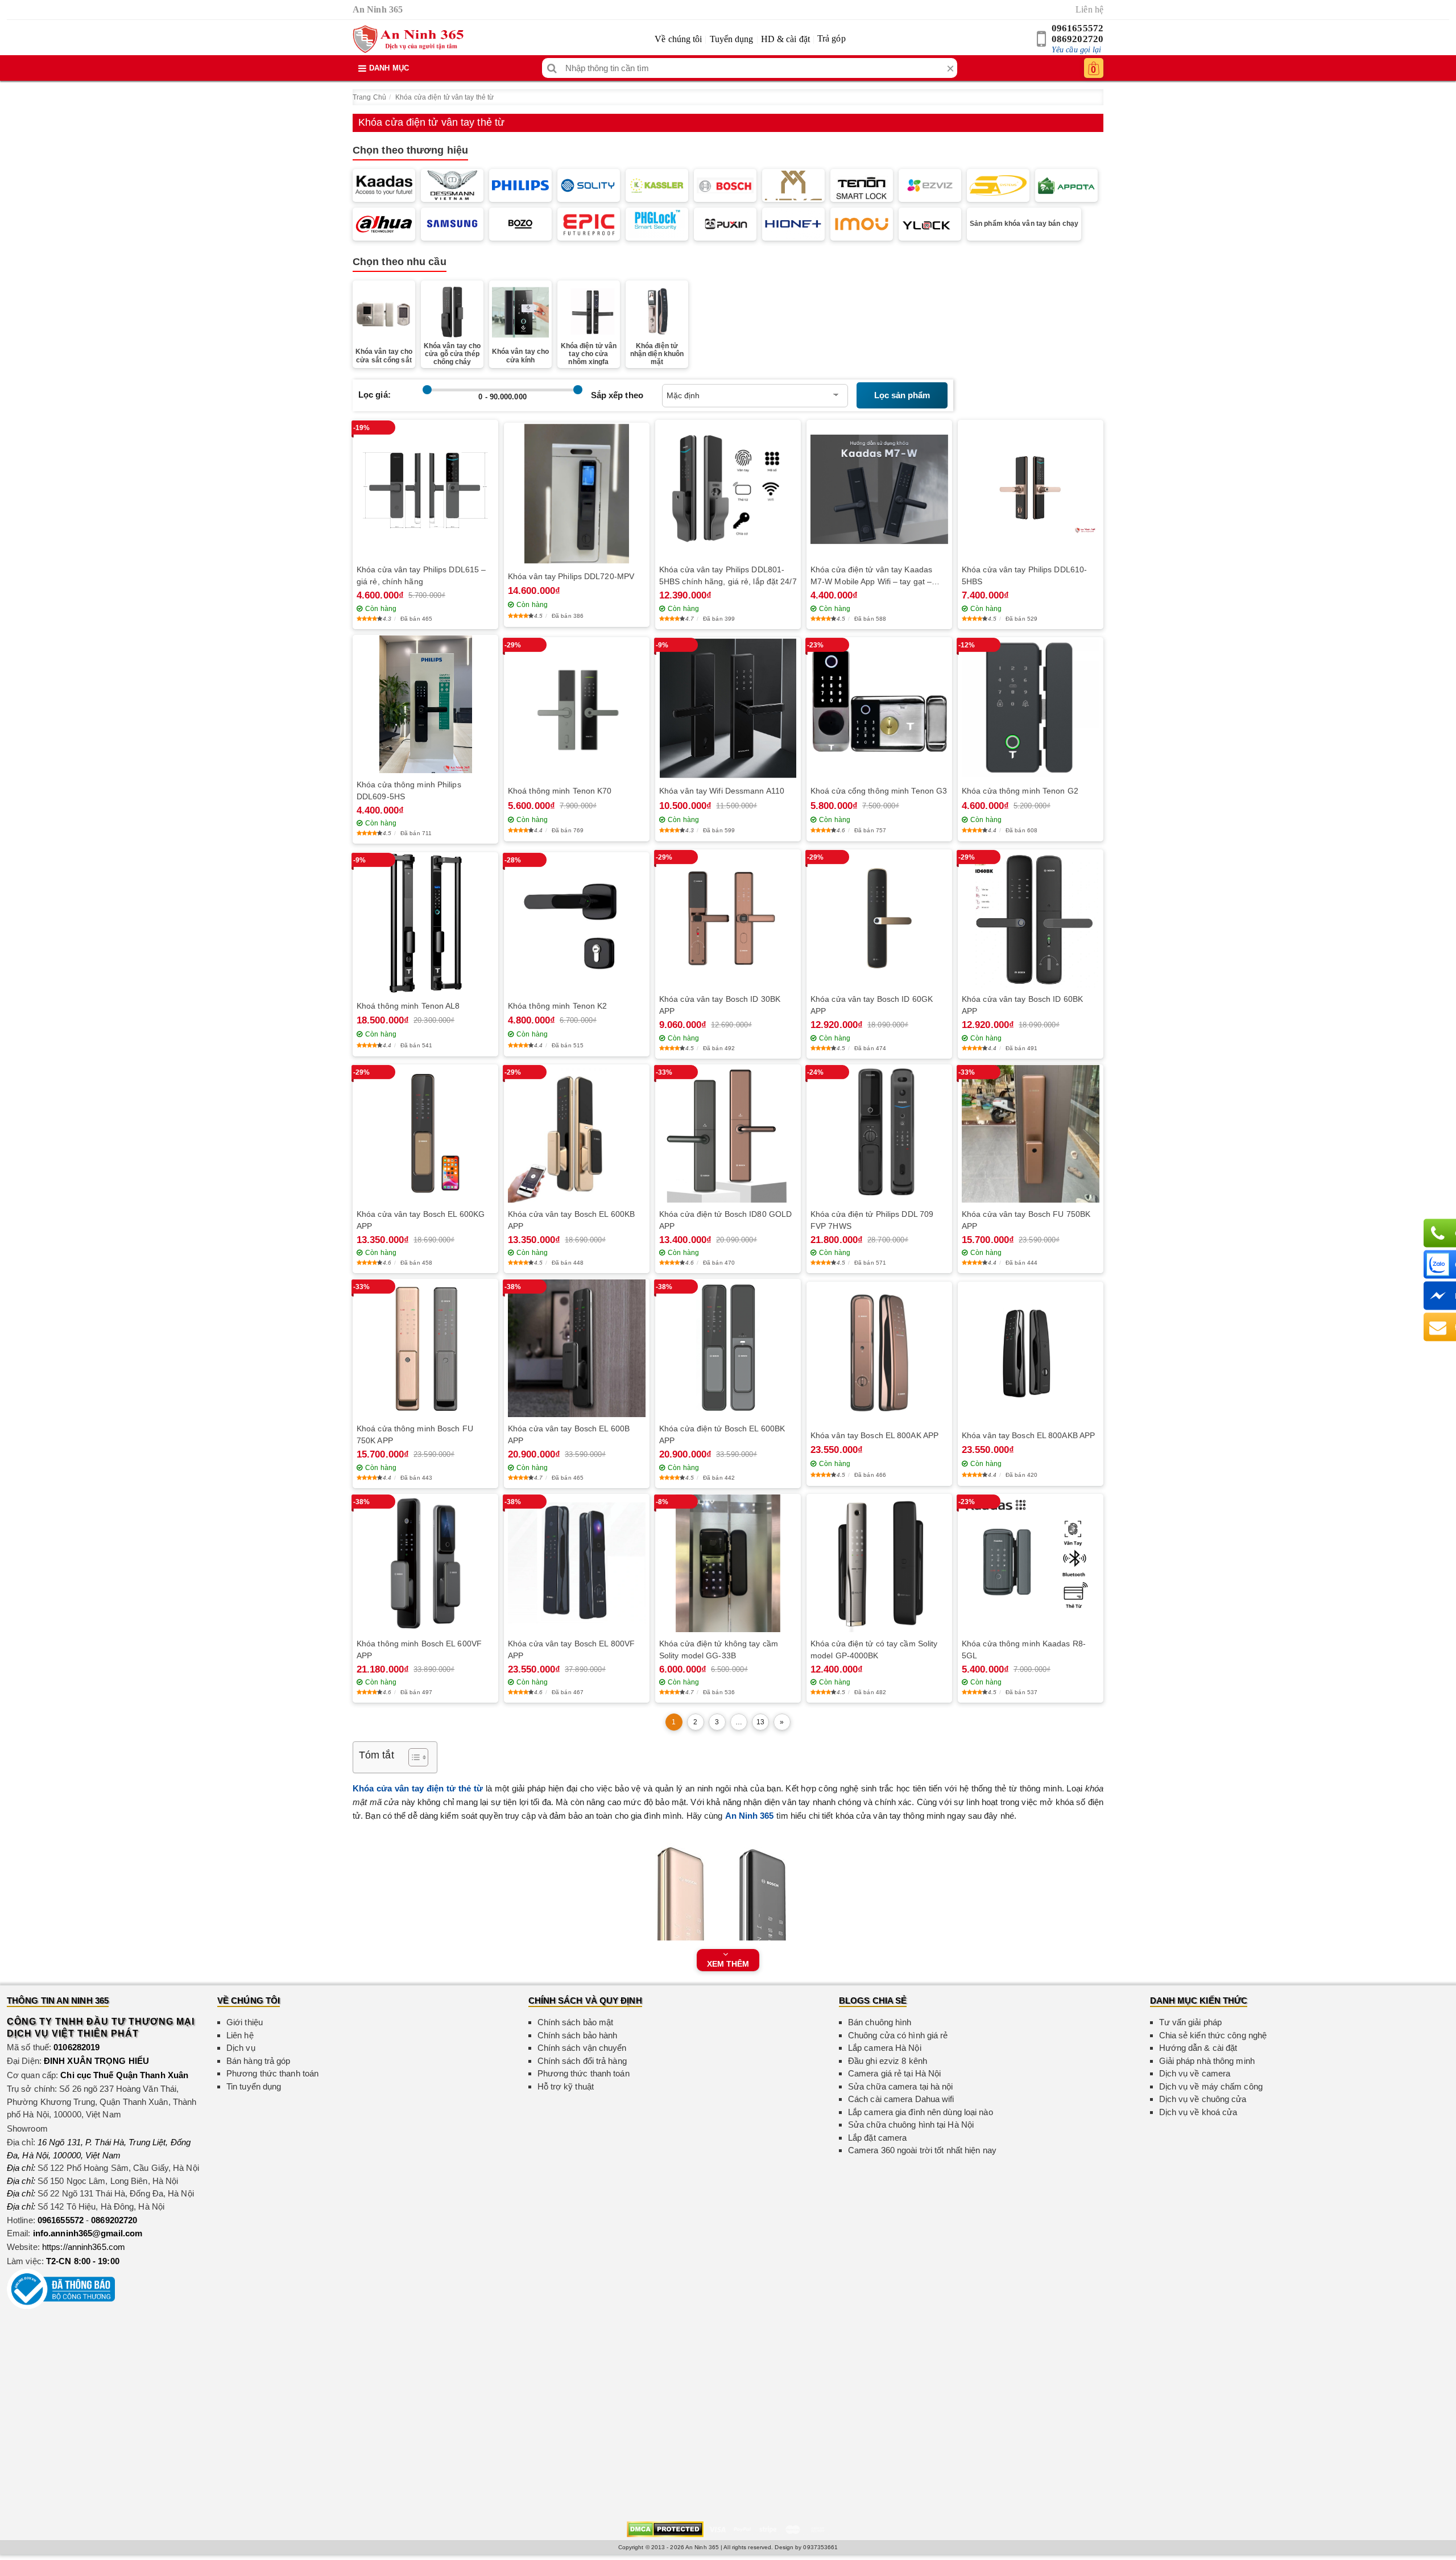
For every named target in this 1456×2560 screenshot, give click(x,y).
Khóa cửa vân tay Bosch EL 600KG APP (421, 1220)
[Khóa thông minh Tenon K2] (577, 923)
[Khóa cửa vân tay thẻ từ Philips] (520, 185)
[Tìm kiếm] (552, 68)
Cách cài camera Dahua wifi (901, 2099)
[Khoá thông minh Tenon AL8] (425, 923)
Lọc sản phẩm (902, 395)
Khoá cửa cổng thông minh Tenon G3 (879, 791)
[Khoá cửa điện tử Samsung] (452, 224)
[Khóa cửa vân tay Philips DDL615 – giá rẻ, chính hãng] (425, 490)
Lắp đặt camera (877, 2138)
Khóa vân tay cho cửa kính (521, 356)
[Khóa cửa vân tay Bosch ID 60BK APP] (1031, 919)
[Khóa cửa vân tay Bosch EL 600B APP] (577, 1348)
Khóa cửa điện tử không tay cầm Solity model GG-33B (719, 1649)
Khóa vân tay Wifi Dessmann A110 (722, 791)
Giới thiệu (245, 2022)
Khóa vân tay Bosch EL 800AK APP (874, 1435)
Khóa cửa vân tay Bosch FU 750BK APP (1026, 1220)
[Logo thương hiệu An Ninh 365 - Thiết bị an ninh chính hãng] (408, 39)
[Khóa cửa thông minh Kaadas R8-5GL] (1031, 1563)
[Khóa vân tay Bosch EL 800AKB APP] (1031, 1353)
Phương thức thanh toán (272, 2073)
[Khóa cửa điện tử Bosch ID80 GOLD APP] (728, 1134)
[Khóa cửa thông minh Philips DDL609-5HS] (425, 705)
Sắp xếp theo (617, 395)
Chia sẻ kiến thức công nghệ (1213, 2035)
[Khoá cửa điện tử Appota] (1066, 185)
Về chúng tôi (678, 39)
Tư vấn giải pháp (1191, 2022)
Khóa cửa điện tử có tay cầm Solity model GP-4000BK (874, 1649)
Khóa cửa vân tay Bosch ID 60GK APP (872, 1005)
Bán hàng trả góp (258, 2061)
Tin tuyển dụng (254, 2086)
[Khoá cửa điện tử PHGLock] (657, 224)
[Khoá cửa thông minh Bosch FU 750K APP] (425, 1348)
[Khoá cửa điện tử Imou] (862, 224)
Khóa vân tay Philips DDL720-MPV (571, 576)
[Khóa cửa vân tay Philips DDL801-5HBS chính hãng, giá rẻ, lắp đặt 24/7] (728, 489)
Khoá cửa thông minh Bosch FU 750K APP (415, 1434)
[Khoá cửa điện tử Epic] (589, 224)
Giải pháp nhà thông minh (1207, 2061)
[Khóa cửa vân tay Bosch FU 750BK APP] (1031, 1134)
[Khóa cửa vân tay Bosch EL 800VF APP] (577, 1563)
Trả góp (832, 38)
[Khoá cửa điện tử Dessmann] (452, 185)
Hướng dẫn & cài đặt (1198, 2048)
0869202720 (1077, 39)
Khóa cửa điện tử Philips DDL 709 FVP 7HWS (872, 1220)
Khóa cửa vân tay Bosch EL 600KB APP (571, 1220)
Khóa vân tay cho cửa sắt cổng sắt (384, 356)
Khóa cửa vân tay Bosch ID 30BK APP (720, 1005)
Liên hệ (1089, 9)
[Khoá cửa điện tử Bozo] (520, 224)
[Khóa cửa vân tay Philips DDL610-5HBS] (1031, 489)
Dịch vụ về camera (1195, 2073)
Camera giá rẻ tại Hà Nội (894, 2073)
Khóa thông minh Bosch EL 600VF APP (419, 1649)
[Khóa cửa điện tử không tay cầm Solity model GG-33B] (728, 1563)
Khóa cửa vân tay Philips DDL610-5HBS (1024, 575)
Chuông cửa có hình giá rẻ (898, 2035)
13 (760, 1722)
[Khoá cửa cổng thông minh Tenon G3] (879, 708)
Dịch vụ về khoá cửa (1198, 2112)
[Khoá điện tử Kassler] (657, 185)
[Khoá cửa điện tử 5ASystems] (998, 185)
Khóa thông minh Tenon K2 (557, 1006)
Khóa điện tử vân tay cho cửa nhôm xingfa (589, 354)
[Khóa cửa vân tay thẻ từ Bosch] (725, 185)
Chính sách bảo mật (576, 2022)
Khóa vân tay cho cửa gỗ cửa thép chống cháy (452, 354)
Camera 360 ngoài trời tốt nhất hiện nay (922, 2150)
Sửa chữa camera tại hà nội (901, 2086)
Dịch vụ (241, 2048)
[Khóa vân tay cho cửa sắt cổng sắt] (384, 312)
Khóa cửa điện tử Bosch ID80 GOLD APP (725, 1220)
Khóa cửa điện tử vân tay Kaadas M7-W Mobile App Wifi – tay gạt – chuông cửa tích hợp (871, 576)
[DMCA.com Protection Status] (665, 2529)
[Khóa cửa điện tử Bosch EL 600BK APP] (728, 1348)
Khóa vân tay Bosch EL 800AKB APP (1028, 1435)
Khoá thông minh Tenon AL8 (408, 1006)
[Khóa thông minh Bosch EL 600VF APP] (425, 1563)
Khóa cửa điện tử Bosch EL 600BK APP (722, 1434)
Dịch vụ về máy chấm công (1211, 2086)
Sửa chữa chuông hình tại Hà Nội (911, 2125)
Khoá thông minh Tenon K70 (560, 791)
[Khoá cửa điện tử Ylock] (930, 224)
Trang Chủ (369, 97)
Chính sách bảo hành (578, 2035)
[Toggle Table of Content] (413, 1757)
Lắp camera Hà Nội (885, 2048)
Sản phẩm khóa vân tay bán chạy (1024, 224)
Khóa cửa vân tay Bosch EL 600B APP (569, 1434)
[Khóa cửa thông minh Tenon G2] (1031, 708)
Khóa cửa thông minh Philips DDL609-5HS (409, 790)
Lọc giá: (375, 395)
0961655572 (1077, 28)
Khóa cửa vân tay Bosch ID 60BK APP (1022, 1005)
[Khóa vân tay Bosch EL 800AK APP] (879, 1353)
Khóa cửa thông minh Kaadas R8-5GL (1024, 1649)
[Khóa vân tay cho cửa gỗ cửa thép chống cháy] (452, 311)
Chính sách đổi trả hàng (582, 2061)
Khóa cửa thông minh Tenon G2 (1020, 791)
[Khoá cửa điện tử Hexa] (793, 185)
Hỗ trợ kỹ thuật (566, 2086)
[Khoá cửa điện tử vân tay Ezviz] (930, 185)
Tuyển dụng (732, 39)
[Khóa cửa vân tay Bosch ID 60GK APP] (879, 919)
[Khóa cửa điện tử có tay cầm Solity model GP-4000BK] (879, 1563)
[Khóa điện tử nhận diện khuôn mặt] (657, 311)
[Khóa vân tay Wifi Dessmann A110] (728, 709)
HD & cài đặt (785, 39)
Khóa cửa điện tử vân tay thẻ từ (444, 97)
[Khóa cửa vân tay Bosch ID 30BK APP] (728, 919)
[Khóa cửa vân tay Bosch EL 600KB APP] (577, 1134)
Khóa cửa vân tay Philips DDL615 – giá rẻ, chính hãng (421, 575)
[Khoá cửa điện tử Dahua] (384, 224)
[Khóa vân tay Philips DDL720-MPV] (577, 494)
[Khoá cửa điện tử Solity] (589, 185)
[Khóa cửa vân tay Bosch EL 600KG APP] (425, 1134)
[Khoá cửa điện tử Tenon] (862, 185)
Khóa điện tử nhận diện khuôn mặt (657, 354)
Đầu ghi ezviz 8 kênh (888, 2061)
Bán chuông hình (880, 2022)
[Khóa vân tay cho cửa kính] (520, 312)
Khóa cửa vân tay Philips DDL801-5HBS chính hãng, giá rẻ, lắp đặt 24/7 (728, 575)
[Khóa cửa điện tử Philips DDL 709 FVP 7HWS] (879, 1134)
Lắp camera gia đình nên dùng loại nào (921, 2112)
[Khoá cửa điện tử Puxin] (725, 224)
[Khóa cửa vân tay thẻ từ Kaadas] (384, 185)
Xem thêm (728, 1964)
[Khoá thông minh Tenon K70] (577, 709)
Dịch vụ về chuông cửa (1203, 2099)
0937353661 (820, 2547)
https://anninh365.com (84, 2247)
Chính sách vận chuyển (582, 2048)
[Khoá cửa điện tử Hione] (793, 224)
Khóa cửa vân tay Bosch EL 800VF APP (571, 1649)
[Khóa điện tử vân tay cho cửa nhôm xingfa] (589, 310)
